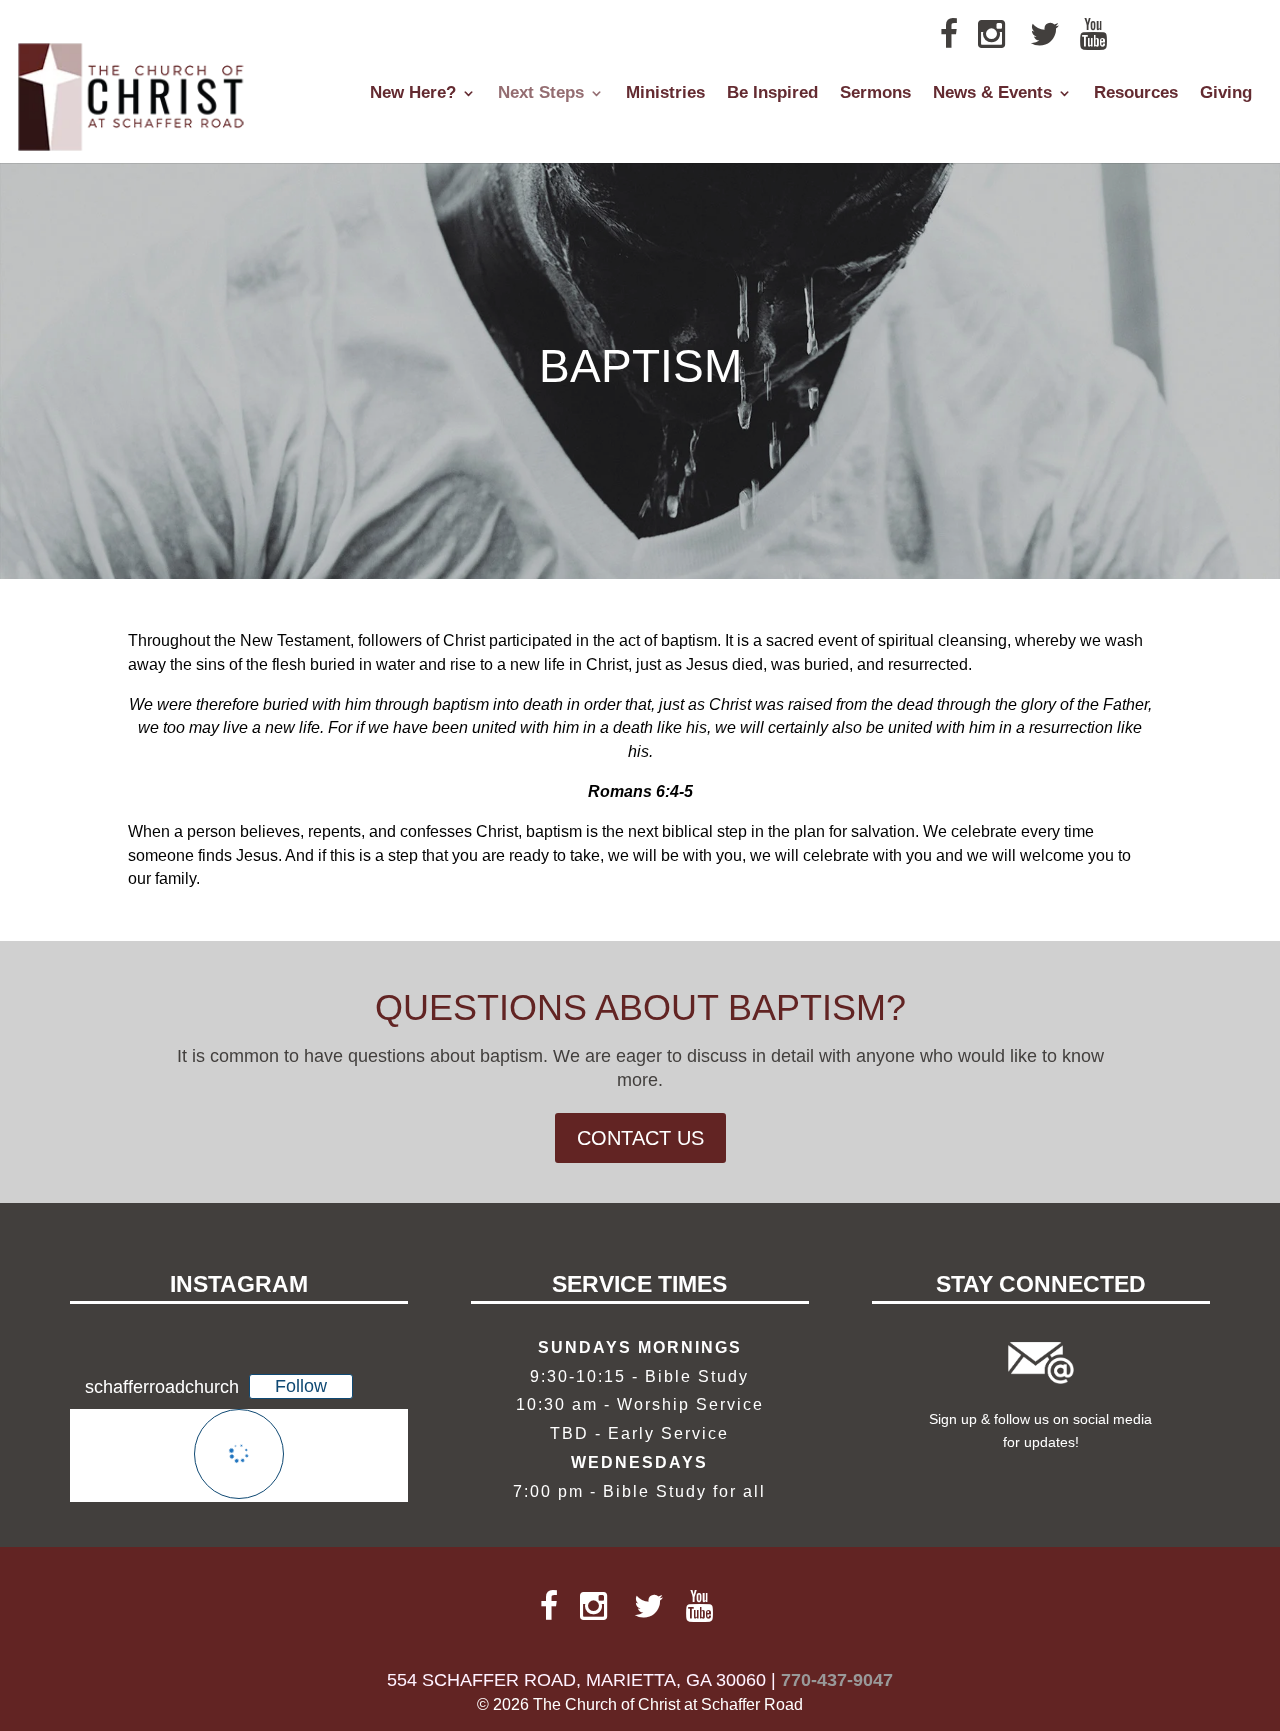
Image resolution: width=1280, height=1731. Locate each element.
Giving (1226, 94)
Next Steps (541, 94)
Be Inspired (772, 94)
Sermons (875, 94)
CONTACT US (640, 1138)
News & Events (992, 94)
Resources (1136, 94)
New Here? (413, 94)
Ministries (665, 94)
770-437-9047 (837, 1680)
